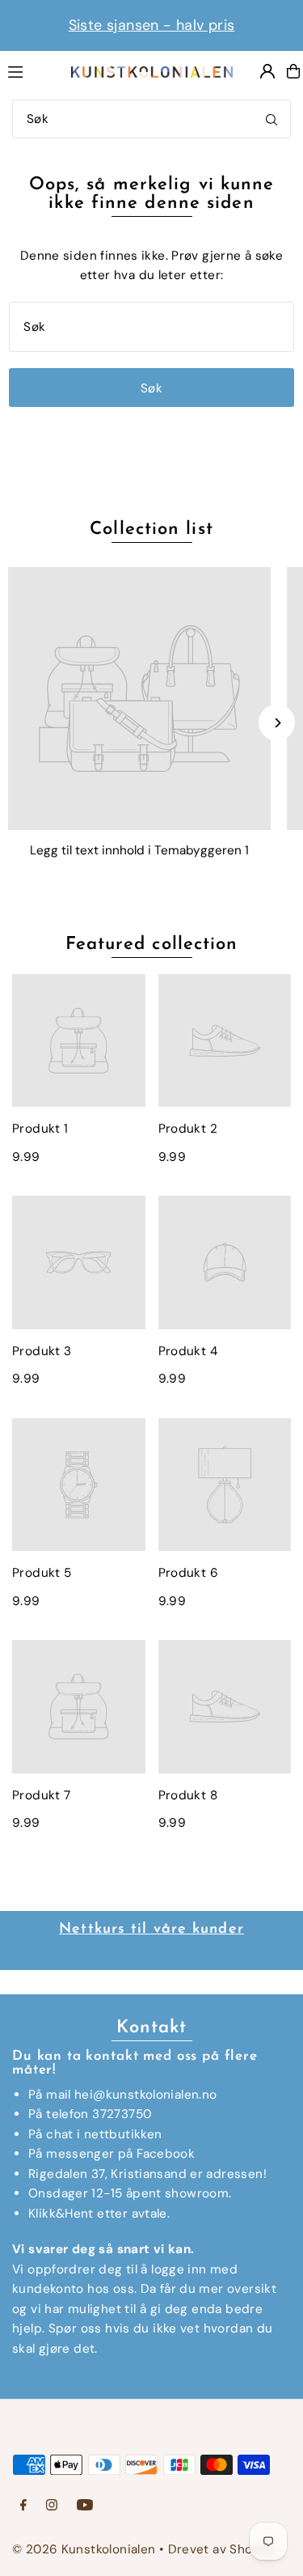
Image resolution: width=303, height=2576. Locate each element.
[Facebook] (23, 2506)
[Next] (277, 723)
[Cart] (293, 71)
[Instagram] (52, 2506)
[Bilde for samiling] (139, 699)
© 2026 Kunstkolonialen (86, 2549)
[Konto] (267, 71)
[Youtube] (85, 2506)
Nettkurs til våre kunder (151, 1930)
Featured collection (152, 945)
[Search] (271, 119)
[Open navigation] (31, 70)
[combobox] (151, 119)
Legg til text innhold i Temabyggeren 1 (139, 850)
